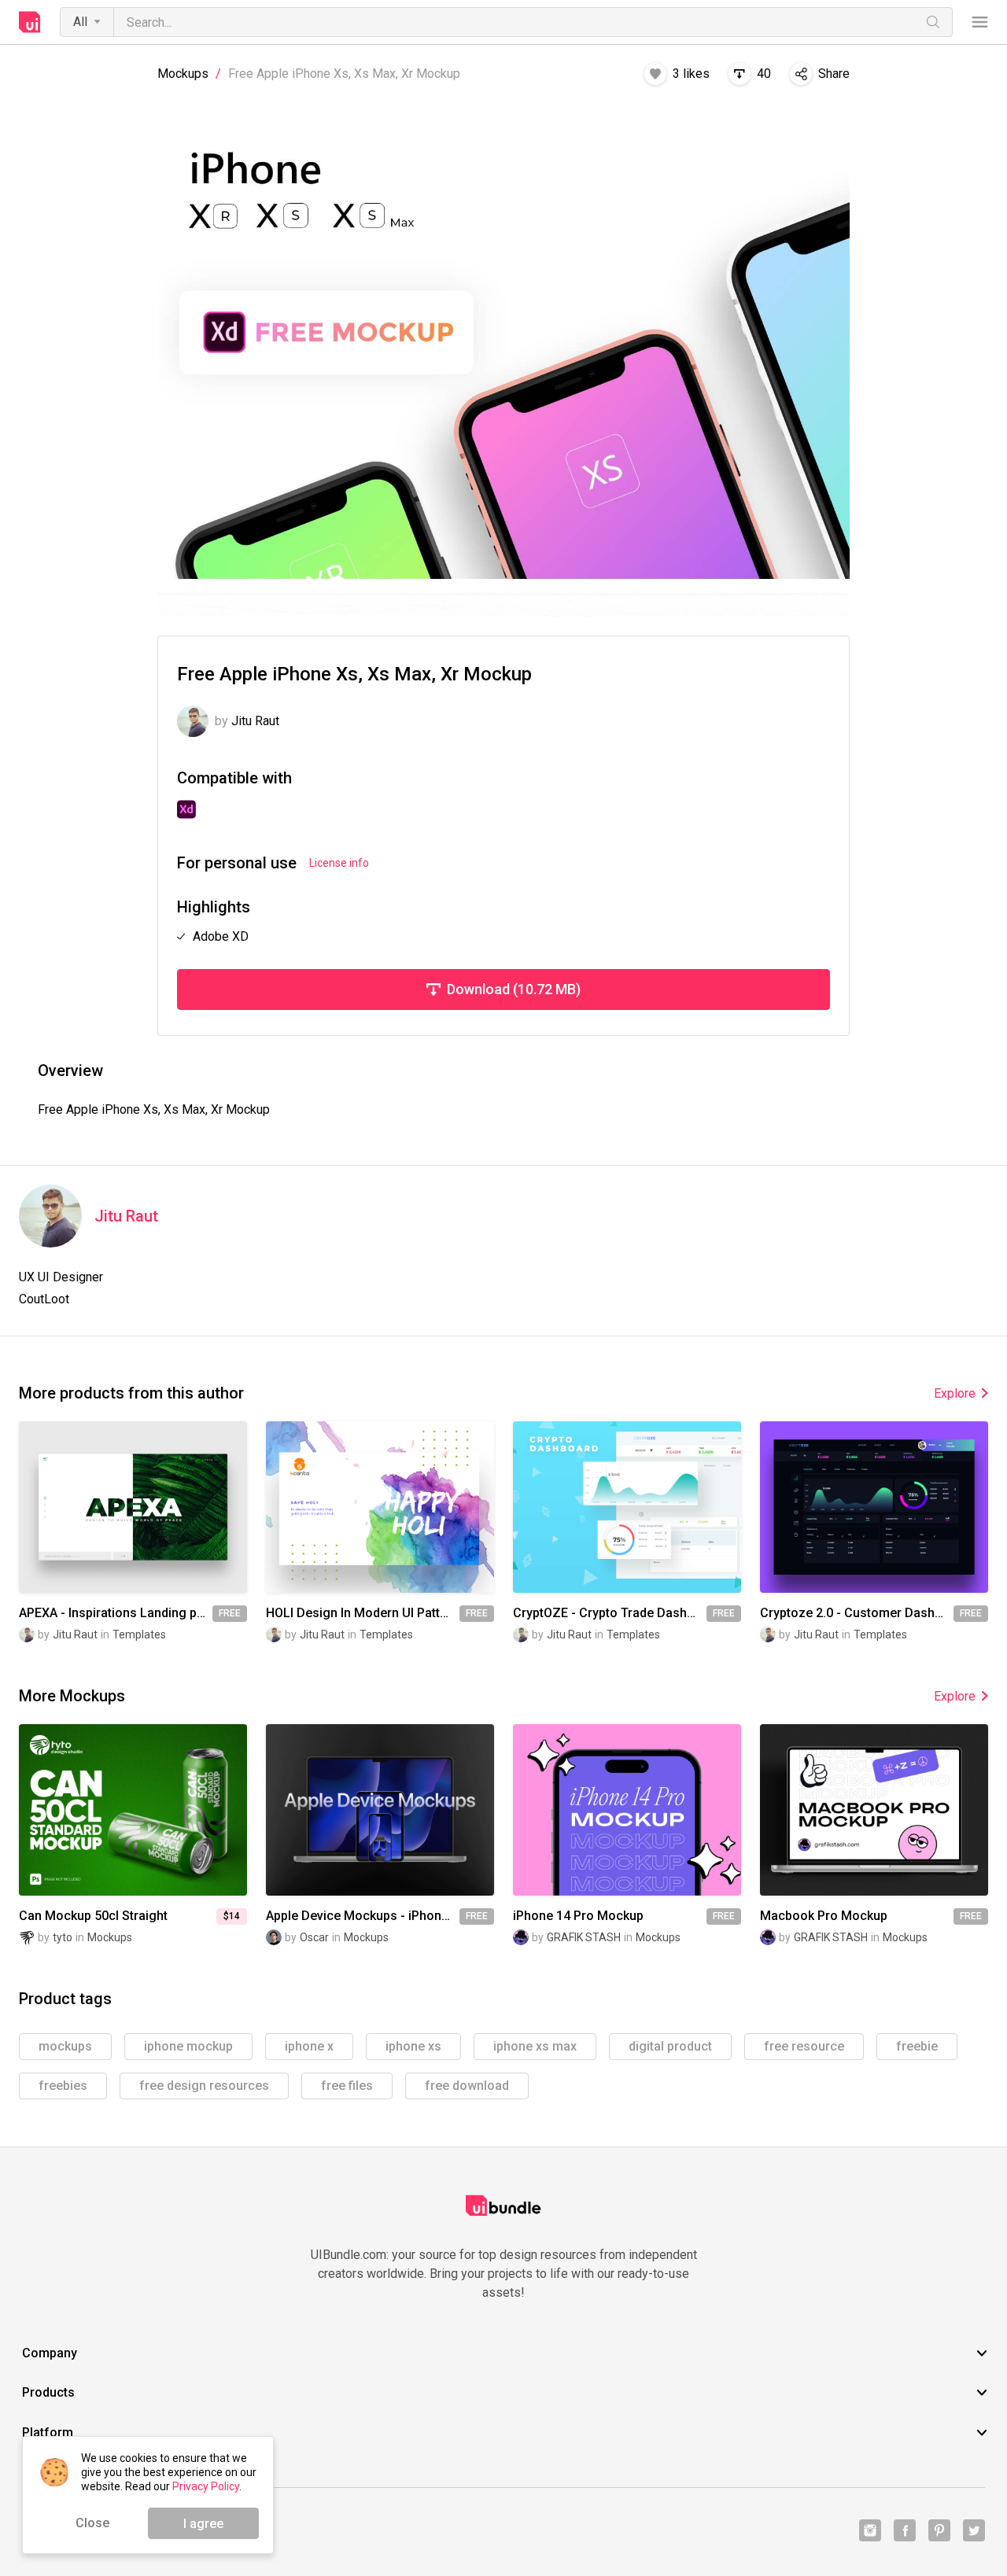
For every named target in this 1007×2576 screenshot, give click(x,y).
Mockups (183, 74)
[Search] (933, 22)
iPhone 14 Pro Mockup (578, 1916)
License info (339, 863)
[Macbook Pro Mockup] (874, 1809)
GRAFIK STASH (584, 1937)
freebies (63, 2086)
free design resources (204, 2086)
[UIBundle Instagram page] (870, 2530)
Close (92, 2523)
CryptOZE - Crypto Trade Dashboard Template (610, 1613)
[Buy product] (161, 1810)
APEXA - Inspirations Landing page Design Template (116, 1613)
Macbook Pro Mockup (824, 1916)
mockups (65, 2046)
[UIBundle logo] (30, 22)
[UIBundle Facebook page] (905, 2530)
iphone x (309, 2046)
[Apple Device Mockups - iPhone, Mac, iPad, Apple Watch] (380, 1809)
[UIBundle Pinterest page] (939, 2530)
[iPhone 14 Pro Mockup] (627, 1809)
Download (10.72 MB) (514, 989)
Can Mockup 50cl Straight (93, 1916)
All (80, 22)
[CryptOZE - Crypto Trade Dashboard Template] (627, 1507)
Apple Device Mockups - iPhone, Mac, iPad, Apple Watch (363, 1916)
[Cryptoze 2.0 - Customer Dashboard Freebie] (874, 1507)
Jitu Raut (126, 1216)
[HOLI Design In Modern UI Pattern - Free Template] (380, 1507)
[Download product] (161, 1507)
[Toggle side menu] (980, 22)
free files (347, 2086)
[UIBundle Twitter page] (974, 2530)
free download (467, 2086)
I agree (203, 2524)
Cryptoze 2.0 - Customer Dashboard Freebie (857, 1613)
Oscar (314, 1937)
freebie (917, 2046)
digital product (670, 2046)
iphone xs (413, 2046)
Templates (139, 1634)
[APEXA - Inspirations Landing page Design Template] (133, 1507)
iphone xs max (535, 2046)
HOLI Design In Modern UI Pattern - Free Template (363, 1613)
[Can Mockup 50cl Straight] (133, 1809)
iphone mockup (188, 2046)
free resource (804, 2046)
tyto (63, 1937)
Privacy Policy (206, 2486)
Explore (955, 1393)
